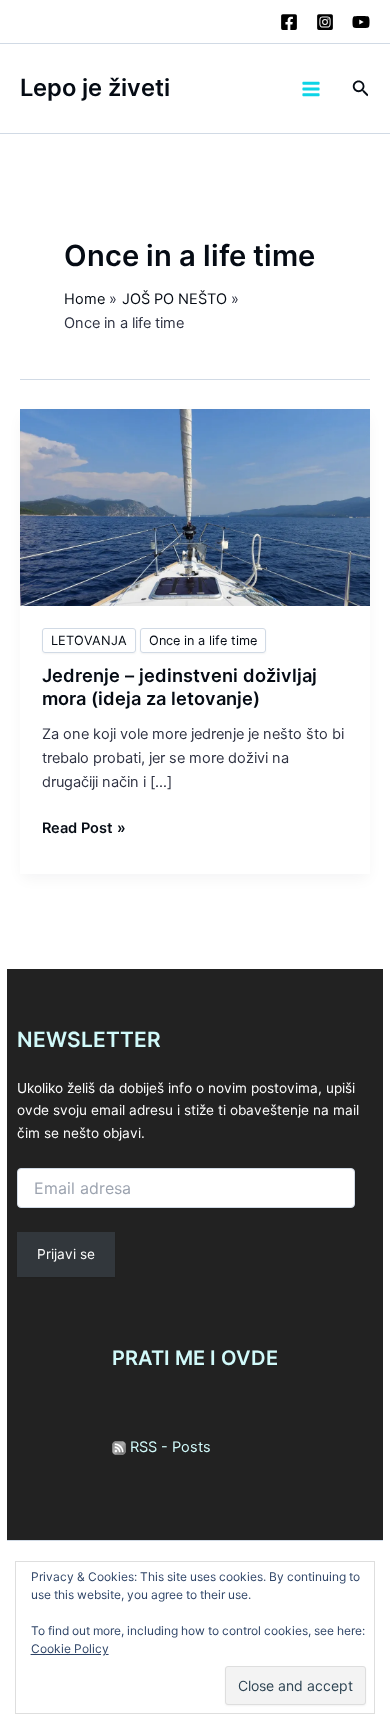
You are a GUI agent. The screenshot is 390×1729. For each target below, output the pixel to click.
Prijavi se (66, 1254)
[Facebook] (289, 22)
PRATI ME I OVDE (195, 1358)
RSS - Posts (168, 1447)
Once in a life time (203, 640)
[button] (361, 88)
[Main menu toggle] (311, 89)
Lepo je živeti (95, 87)
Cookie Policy (70, 1648)
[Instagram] (325, 22)
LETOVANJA (89, 640)
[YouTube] (361, 22)
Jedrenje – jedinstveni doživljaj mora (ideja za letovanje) (179, 687)
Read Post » (84, 829)
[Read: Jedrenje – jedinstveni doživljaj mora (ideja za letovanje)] (195, 507)
